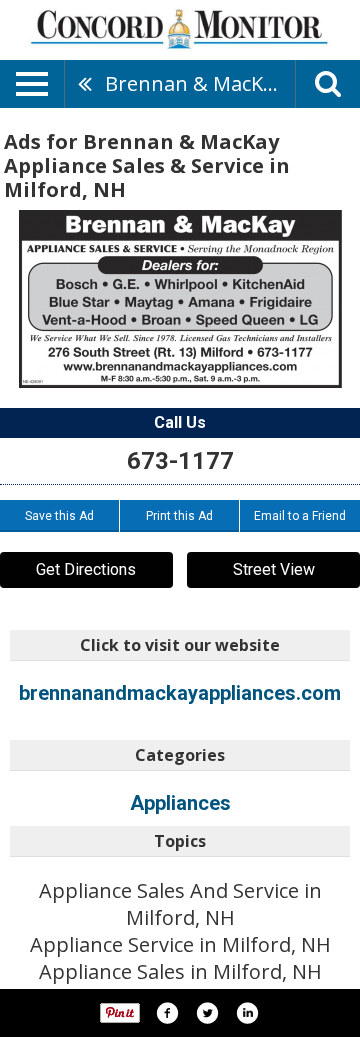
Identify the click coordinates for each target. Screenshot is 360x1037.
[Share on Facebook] (167, 1013)
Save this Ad (59, 516)
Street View (274, 569)
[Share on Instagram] (247, 1013)
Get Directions (86, 569)
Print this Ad (179, 516)
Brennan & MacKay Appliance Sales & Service (200, 83)
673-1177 (180, 461)
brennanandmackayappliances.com (180, 693)
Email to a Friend (300, 516)
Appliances (180, 803)
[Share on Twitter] (207, 1013)
